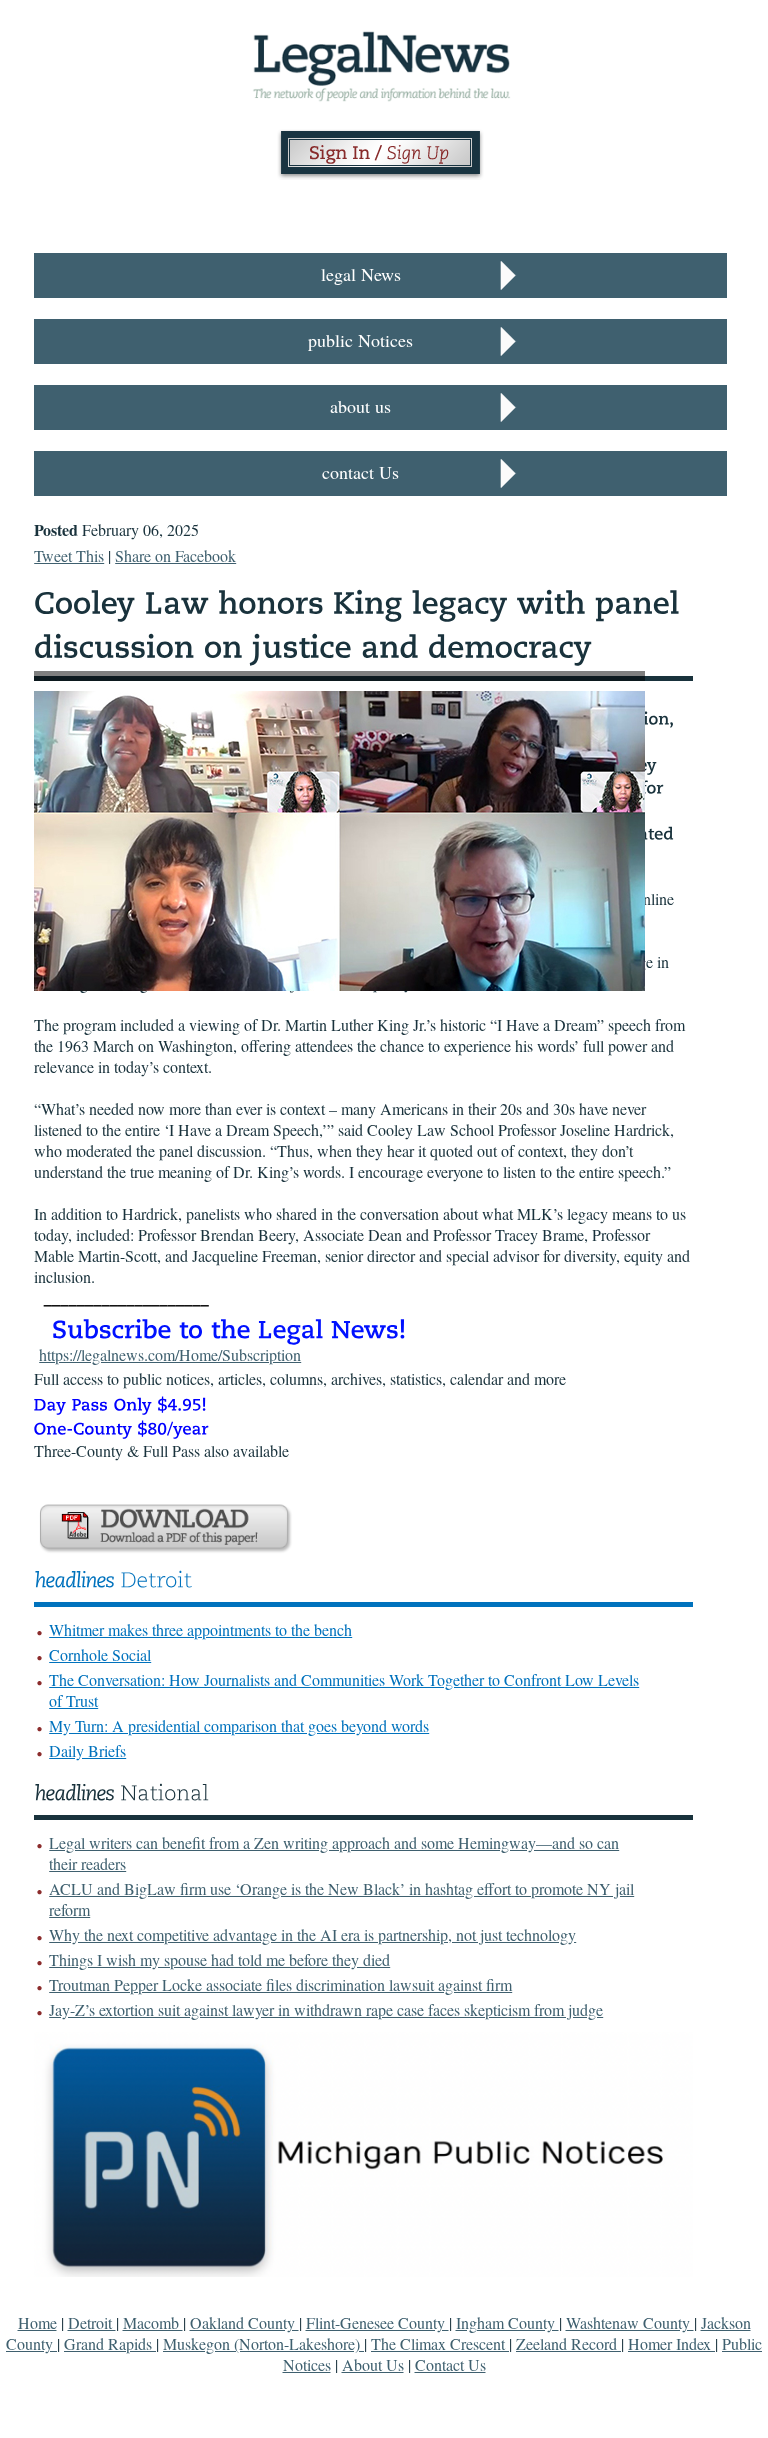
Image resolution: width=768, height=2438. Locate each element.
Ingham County (507, 2322)
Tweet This (69, 555)
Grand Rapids (110, 2343)
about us (360, 406)
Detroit (92, 2322)
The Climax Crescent (440, 2343)
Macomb (153, 2322)
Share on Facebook (175, 555)
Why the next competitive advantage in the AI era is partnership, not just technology (312, 1934)
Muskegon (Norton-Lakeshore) (263, 2343)
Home (37, 2322)
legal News (361, 274)
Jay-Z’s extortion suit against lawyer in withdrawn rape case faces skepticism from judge (326, 2009)
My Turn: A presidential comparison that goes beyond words (239, 1725)
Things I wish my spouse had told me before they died (219, 1959)
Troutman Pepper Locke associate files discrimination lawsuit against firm (280, 1984)
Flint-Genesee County (377, 2322)
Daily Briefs (87, 1750)
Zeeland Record (568, 2343)
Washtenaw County (630, 2322)
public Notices (360, 340)
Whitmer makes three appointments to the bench (200, 1629)
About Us (373, 2364)
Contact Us (450, 2364)
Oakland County (244, 2322)
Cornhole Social (100, 1654)
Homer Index (671, 2343)
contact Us (360, 472)
